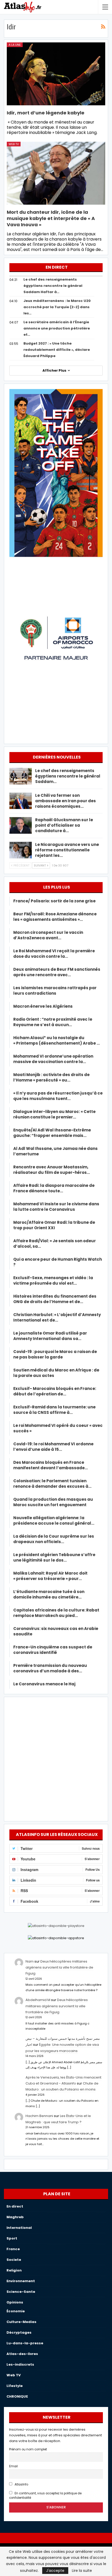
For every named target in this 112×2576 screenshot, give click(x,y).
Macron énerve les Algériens (43, 1006)
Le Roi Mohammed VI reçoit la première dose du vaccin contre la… (54, 954)
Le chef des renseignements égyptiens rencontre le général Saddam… (68, 776)
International (19, 2228)
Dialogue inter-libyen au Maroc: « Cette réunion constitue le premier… (54, 1114)
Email (13, 2466)
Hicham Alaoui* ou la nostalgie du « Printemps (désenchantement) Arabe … (57, 1040)
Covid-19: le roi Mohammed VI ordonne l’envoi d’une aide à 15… (53, 1447)
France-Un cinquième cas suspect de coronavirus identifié (53, 1650)
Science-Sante (21, 2292)
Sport (12, 2238)
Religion (14, 2270)
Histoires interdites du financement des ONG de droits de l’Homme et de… (55, 1299)
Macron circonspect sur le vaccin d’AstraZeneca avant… (48, 935)
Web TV (14, 144)
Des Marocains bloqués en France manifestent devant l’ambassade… (51, 1465)
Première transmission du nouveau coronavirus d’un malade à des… (50, 1668)
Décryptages (19, 2332)
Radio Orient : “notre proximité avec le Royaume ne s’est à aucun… (53, 1022)
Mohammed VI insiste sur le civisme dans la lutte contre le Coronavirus (56, 1207)
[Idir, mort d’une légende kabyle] (56, 74)
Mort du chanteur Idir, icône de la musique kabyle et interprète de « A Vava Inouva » (51, 218)
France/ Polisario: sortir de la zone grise (54, 901)
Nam (30, 1961)
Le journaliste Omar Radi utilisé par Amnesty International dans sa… (50, 1336)
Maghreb (15, 2217)
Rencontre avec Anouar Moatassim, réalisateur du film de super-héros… (52, 1170)
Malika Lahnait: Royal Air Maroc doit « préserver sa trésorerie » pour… (50, 1576)
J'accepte (55, 2571)
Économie (16, 2311)
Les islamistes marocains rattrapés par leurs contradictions (55, 991)
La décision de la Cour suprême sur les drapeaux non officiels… (54, 1539)
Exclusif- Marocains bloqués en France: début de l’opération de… (55, 1391)
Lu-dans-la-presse (25, 2343)
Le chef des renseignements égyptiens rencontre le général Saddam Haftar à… (53, 286)
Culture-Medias (21, 2322)
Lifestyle (15, 2386)
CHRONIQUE (17, 2396)
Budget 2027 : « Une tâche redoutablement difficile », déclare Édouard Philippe (57, 350)
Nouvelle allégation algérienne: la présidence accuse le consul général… (54, 1520)
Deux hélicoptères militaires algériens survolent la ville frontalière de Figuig (59, 1967)
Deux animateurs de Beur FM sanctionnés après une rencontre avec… (57, 972)
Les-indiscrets (20, 2364)
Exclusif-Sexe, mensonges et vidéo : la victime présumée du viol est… (53, 1280)
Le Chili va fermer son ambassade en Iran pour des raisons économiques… (66, 801)
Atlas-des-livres (22, 2354)
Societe (14, 2260)
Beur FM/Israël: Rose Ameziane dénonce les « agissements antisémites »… (55, 917)
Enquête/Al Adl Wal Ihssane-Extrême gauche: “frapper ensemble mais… (52, 1133)
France (13, 2249)
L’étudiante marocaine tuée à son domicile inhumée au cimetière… (49, 1594)
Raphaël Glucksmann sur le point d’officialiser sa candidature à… (64, 825)
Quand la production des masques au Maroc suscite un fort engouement (53, 1502)
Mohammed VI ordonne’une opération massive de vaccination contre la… (53, 1059)
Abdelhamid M (38, 2000)
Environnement (21, 2281)
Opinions (15, 2302)
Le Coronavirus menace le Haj (44, 1684)
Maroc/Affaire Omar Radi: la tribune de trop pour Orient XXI (54, 1225)
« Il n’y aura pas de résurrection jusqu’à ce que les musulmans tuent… (58, 1096)
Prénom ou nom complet (28, 2449)
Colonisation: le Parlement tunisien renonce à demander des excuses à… (52, 1484)
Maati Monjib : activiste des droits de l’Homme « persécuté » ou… (51, 1077)
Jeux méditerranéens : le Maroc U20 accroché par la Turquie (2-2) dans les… (57, 307)
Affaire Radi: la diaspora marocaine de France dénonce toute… (54, 1188)
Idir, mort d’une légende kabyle (46, 113)
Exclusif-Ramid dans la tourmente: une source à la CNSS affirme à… (54, 1410)
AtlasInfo (21, 2484)
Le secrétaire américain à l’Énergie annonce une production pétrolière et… (57, 328)
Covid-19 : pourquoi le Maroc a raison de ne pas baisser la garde (55, 1354)
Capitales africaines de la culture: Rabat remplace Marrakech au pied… (56, 1613)
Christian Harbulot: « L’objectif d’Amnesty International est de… (57, 1317)
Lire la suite (82, 2571)
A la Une (15, 45)
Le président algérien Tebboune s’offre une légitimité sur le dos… (54, 1557)
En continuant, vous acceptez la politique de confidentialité (45, 2496)
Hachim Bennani (39, 2116)
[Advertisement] (56, 1758)
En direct (15, 2206)
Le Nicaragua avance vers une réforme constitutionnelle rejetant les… (67, 850)
